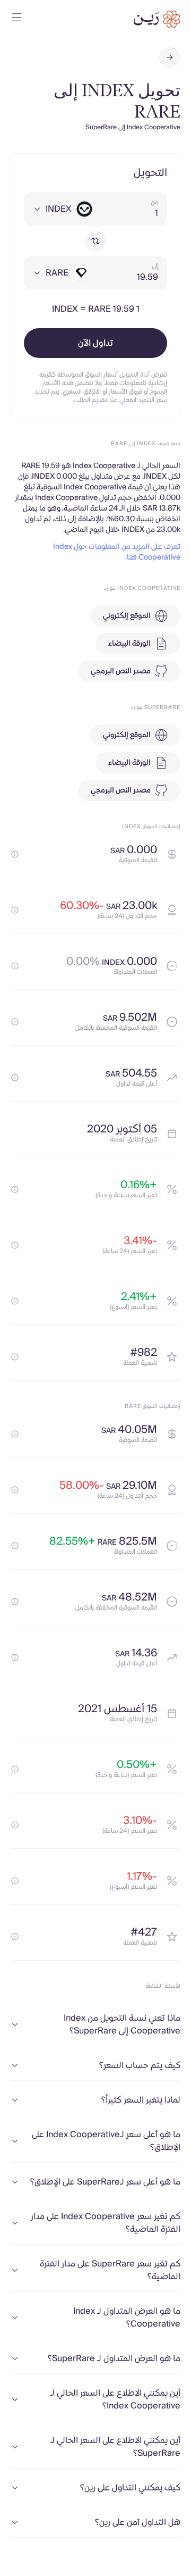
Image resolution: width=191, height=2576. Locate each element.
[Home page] (157, 19)
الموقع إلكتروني (127, 616)
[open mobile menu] (17, 19)
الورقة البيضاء (129, 644)
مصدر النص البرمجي (121, 671)
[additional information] (15, 854)
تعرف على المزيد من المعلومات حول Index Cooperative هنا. (117, 552)
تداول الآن (95, 343)
